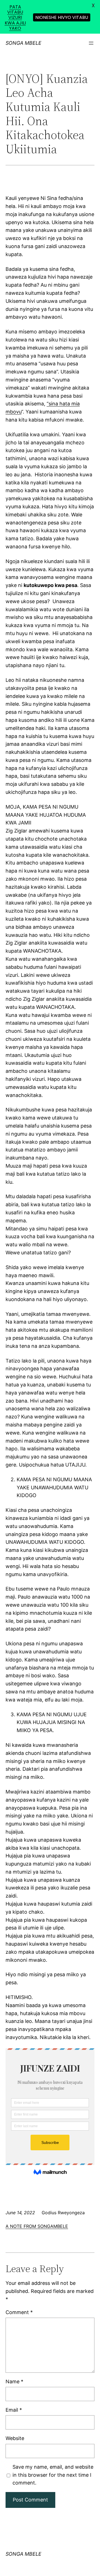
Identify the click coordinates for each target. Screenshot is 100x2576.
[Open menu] (91, 43)
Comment (19, 2312)
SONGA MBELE (23, 43)
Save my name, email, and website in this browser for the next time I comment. (53, 2475)
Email (14, 2410)
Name (14, 2381)
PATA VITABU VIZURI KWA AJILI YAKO (15, 18)
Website (15, 2438)
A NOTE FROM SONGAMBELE (37, 2226)
